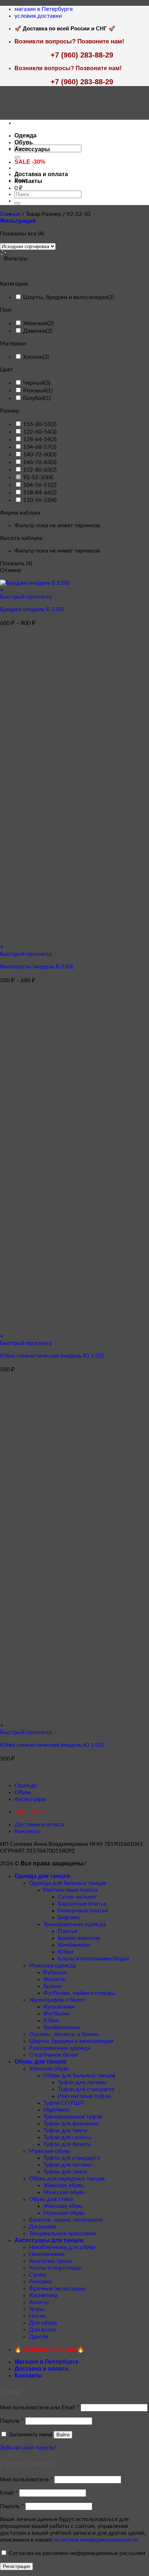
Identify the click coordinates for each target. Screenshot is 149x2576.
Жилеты (55, 1979)
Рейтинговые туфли (84, 2096)
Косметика (43, 2295)
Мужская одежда (52, 1966)
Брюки (52, 1986)
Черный (34, 383)
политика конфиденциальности (96, 2540)
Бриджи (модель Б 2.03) (32, 609)
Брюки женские (79, 1938)
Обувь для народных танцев (67, 2179)
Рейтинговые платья (71, 1890)
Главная (10, 214)
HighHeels (56, 2110)
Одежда (25, 135)
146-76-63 (37, 462)
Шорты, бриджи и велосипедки (65, 297)
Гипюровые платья (83, 1911)
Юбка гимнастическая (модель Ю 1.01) (52, 1356)
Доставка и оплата (41, 174)
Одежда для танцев (42, 1876)
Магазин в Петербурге (46, 2362)
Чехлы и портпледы (56, 2268)
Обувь (24, 142)
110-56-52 (37, 500)
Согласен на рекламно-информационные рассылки (77, 2553)
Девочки (35, 331)
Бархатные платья (82, 1904)
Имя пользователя (26, 2479)
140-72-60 (37, 455)
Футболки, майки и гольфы (79, 1993)
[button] (18, 221)
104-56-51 (37, 485)
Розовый (35, 391)
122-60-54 (37, 432)
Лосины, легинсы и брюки (64, 2034)
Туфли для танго (65, 2130)
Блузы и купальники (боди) (93, 1959)
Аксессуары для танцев (49, 2240)
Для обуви (43, 2323)
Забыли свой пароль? (28, 2448)
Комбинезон (74, 1945)
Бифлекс (69, 1917)
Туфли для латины (82, 2082)
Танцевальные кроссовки (62, 2234)
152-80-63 (37, 470)
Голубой (34, 398)
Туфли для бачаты (67, 2144)
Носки (37, 2316)
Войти (63, 2435)
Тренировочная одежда (74, 1924)
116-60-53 (37, 424)
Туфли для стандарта (86, 2089)
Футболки (57, 2014)
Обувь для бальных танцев (79, 2075)
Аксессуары (32, 149)
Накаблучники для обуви (62, 2247)
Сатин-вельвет (77, 1897)
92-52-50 (35, 477)
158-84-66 (37, 493)
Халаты (39, 2302)
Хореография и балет (57, 2000)
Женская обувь (49, 2069)
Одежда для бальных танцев (68, 1883)
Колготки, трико (51, 2261)
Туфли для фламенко (71, 2124)
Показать (16, 563)
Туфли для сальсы (67, 2137)
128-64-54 (37, 439)
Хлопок (33, 357)
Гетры (37, 2309)
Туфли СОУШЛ (64, 2103)
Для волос (43, 2330)
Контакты (28, 181)
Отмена (10, 570)
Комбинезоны (62, 2027)
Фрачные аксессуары (57, 2288)
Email (9, 2493)
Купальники (59, 2007)
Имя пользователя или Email (40, 2407)
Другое (39, 2337)
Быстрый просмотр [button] (26, 597)
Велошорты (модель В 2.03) (37, 967)
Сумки (37, 2275)
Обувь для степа (51, 2199)
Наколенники (47, 2254)
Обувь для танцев (41, 2062)
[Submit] (17, 157)
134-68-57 (37, 447)
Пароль (12, 2421)
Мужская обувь (50, 2151)
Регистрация (16, 2566)
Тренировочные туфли (73, 2117)
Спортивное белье (53, 2055)
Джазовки (42, 2227)
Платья (67, 1931)
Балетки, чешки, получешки (66, 2220)
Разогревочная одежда (60, 2048)
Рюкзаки (40, 2282)
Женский (35, 323)
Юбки (66, 1952)
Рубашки (55, 1972)
